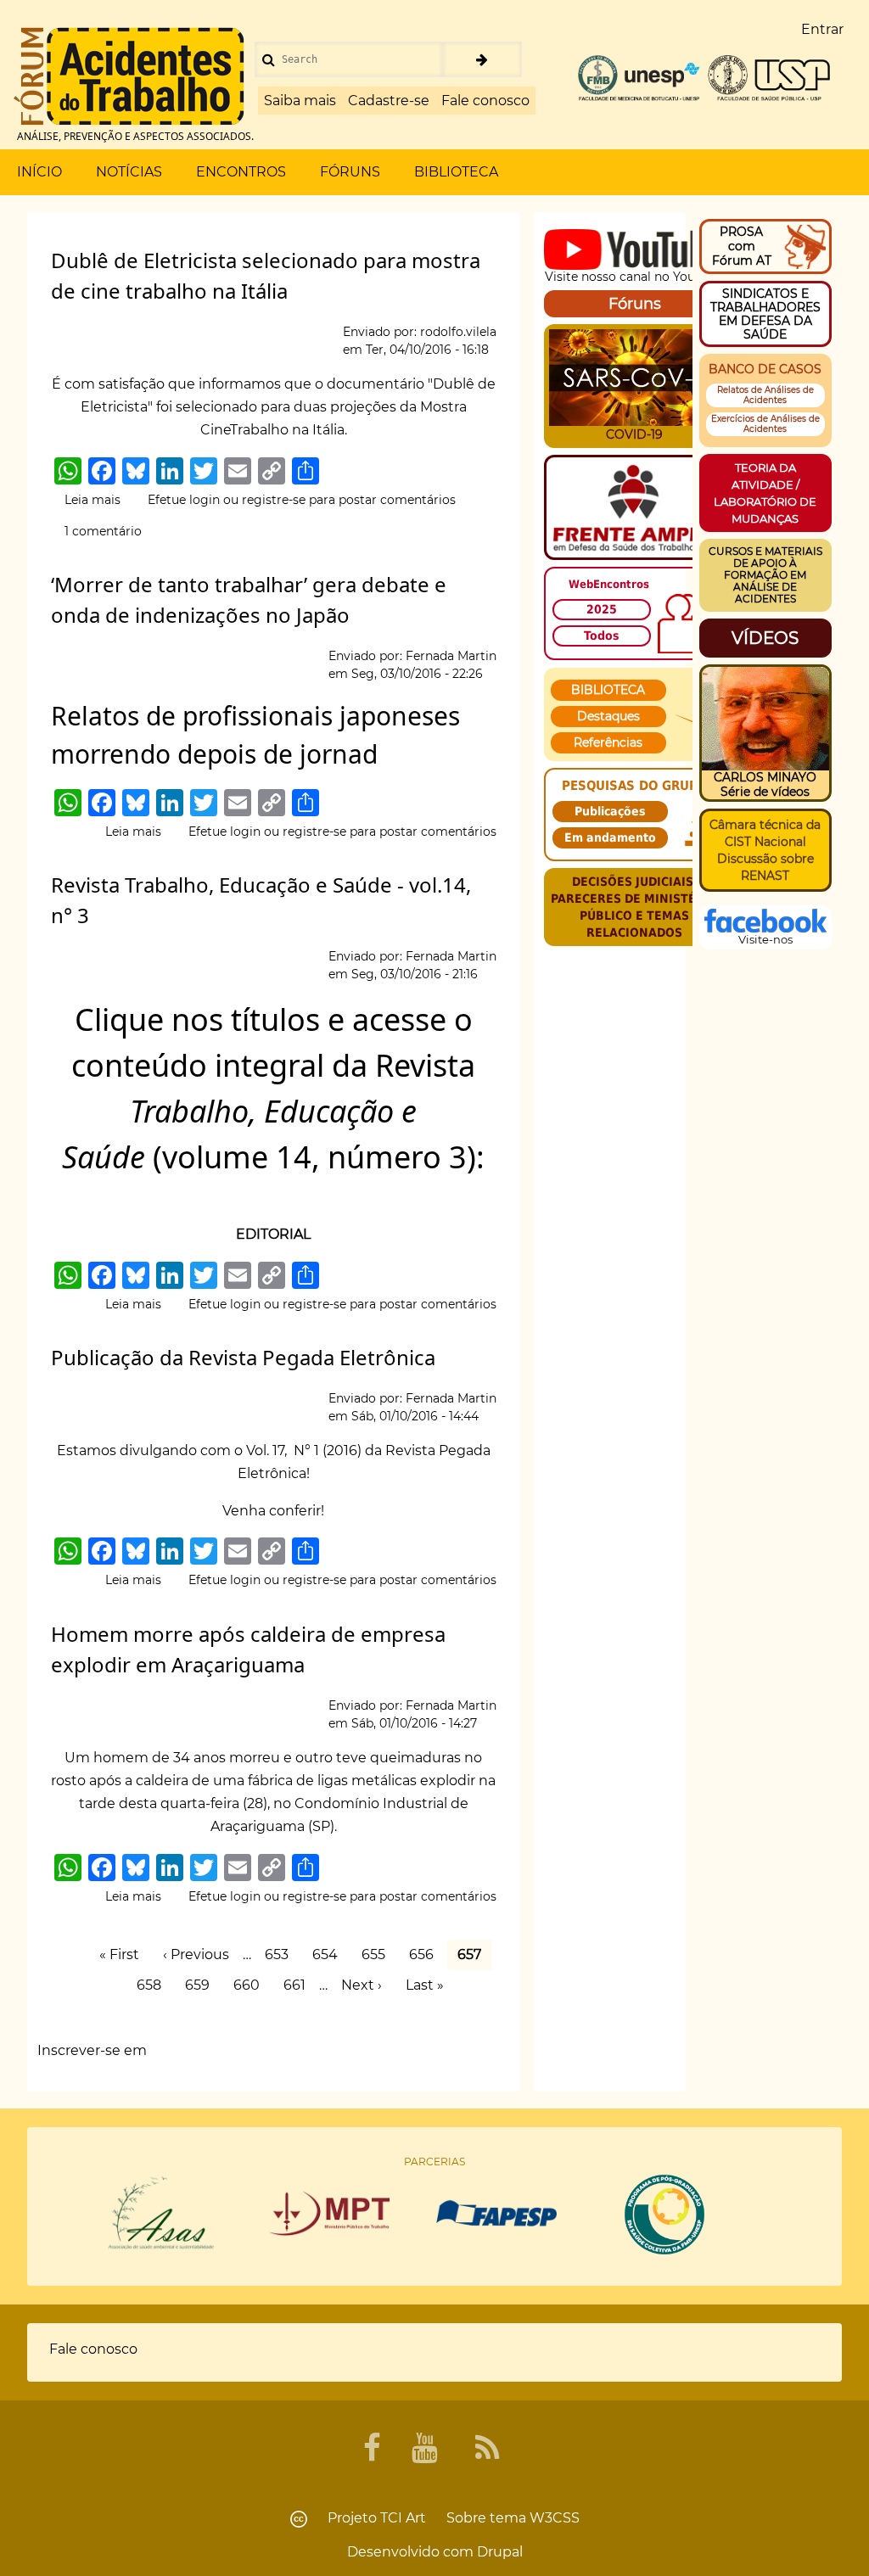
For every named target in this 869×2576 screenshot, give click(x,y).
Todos (602, 636)
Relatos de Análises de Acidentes (765, 395)
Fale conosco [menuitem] (93, 2349)
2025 (602, 609)
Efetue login (184, 500)
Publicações (610, 811)
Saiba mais (300, 101)
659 (202, 1985)
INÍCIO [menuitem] (39, 172)
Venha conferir (272, 1511)
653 (282, 1954)
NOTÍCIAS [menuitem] (129, 172)
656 (426, 1954)
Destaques (608, 716)
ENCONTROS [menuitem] (241, 172)
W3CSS (555, 2518)
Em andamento (610, 837)
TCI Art (403, 2518)
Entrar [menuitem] (822, 29)
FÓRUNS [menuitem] (350, 172)
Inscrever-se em (92, 2050)
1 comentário (103, 531)
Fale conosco (485, 101)
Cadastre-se (389, 101)
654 (330, 1954)
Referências (608, 742)
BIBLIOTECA (608, 690)
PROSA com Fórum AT (742, 246)
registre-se (274, 500)
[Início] (129, 76)
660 (251, 1985)
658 (154, 1985)
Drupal (500, 2552)
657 (469, 1956)
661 (300, 1985)
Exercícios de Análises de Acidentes (765, 424)
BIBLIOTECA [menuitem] (456, 172)
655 (378, 1954)
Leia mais (93, 501)
